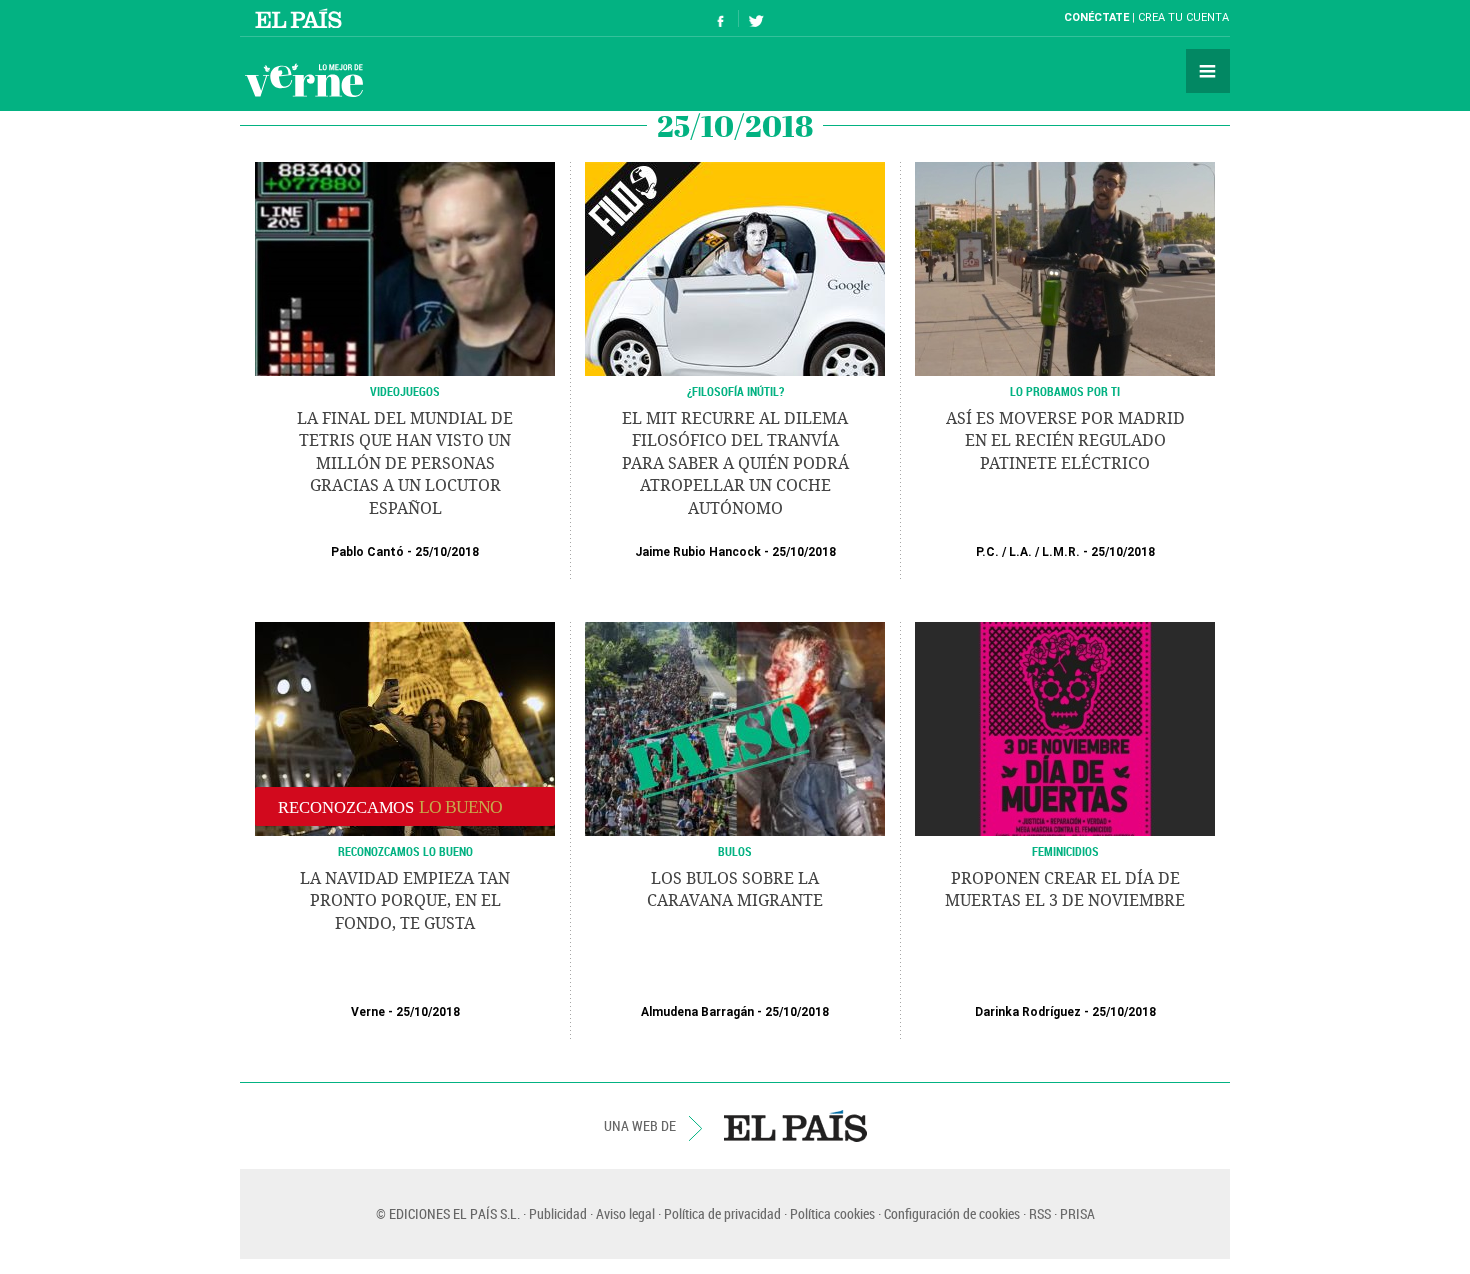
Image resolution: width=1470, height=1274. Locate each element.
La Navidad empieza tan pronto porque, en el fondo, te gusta (405, 901)
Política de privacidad (722, 1213)
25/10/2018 (447, 552)
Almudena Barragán (697, 1012)
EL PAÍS (795, 1126)
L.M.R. (1061, 552)
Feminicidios (1065, 851)
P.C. (987, 552)
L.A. (1020, 552)
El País (301, 18)
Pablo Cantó (367, 552)
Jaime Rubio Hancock (698, 552)
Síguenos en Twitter (756, 18)
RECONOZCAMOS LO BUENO (405, 851)
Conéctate (1096, 17)
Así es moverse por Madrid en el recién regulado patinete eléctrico (1065, 441)
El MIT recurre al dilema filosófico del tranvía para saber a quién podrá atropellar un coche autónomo (735, 463)
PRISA (1077, 1213)
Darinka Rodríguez (1028, 1012)
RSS (1040, 1213)
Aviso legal (625, 1213)
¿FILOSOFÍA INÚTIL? (735, 391)
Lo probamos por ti (1065, 391)
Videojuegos (405, 391)
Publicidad (558, 1213)
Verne (304, 80)
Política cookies (832, 1213)
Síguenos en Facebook (721, 18)
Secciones (1208, 71)
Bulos (735, 851)
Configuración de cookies (952, 1213)
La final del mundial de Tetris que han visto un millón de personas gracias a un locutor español (405, 463)
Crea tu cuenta (1183, 17)
